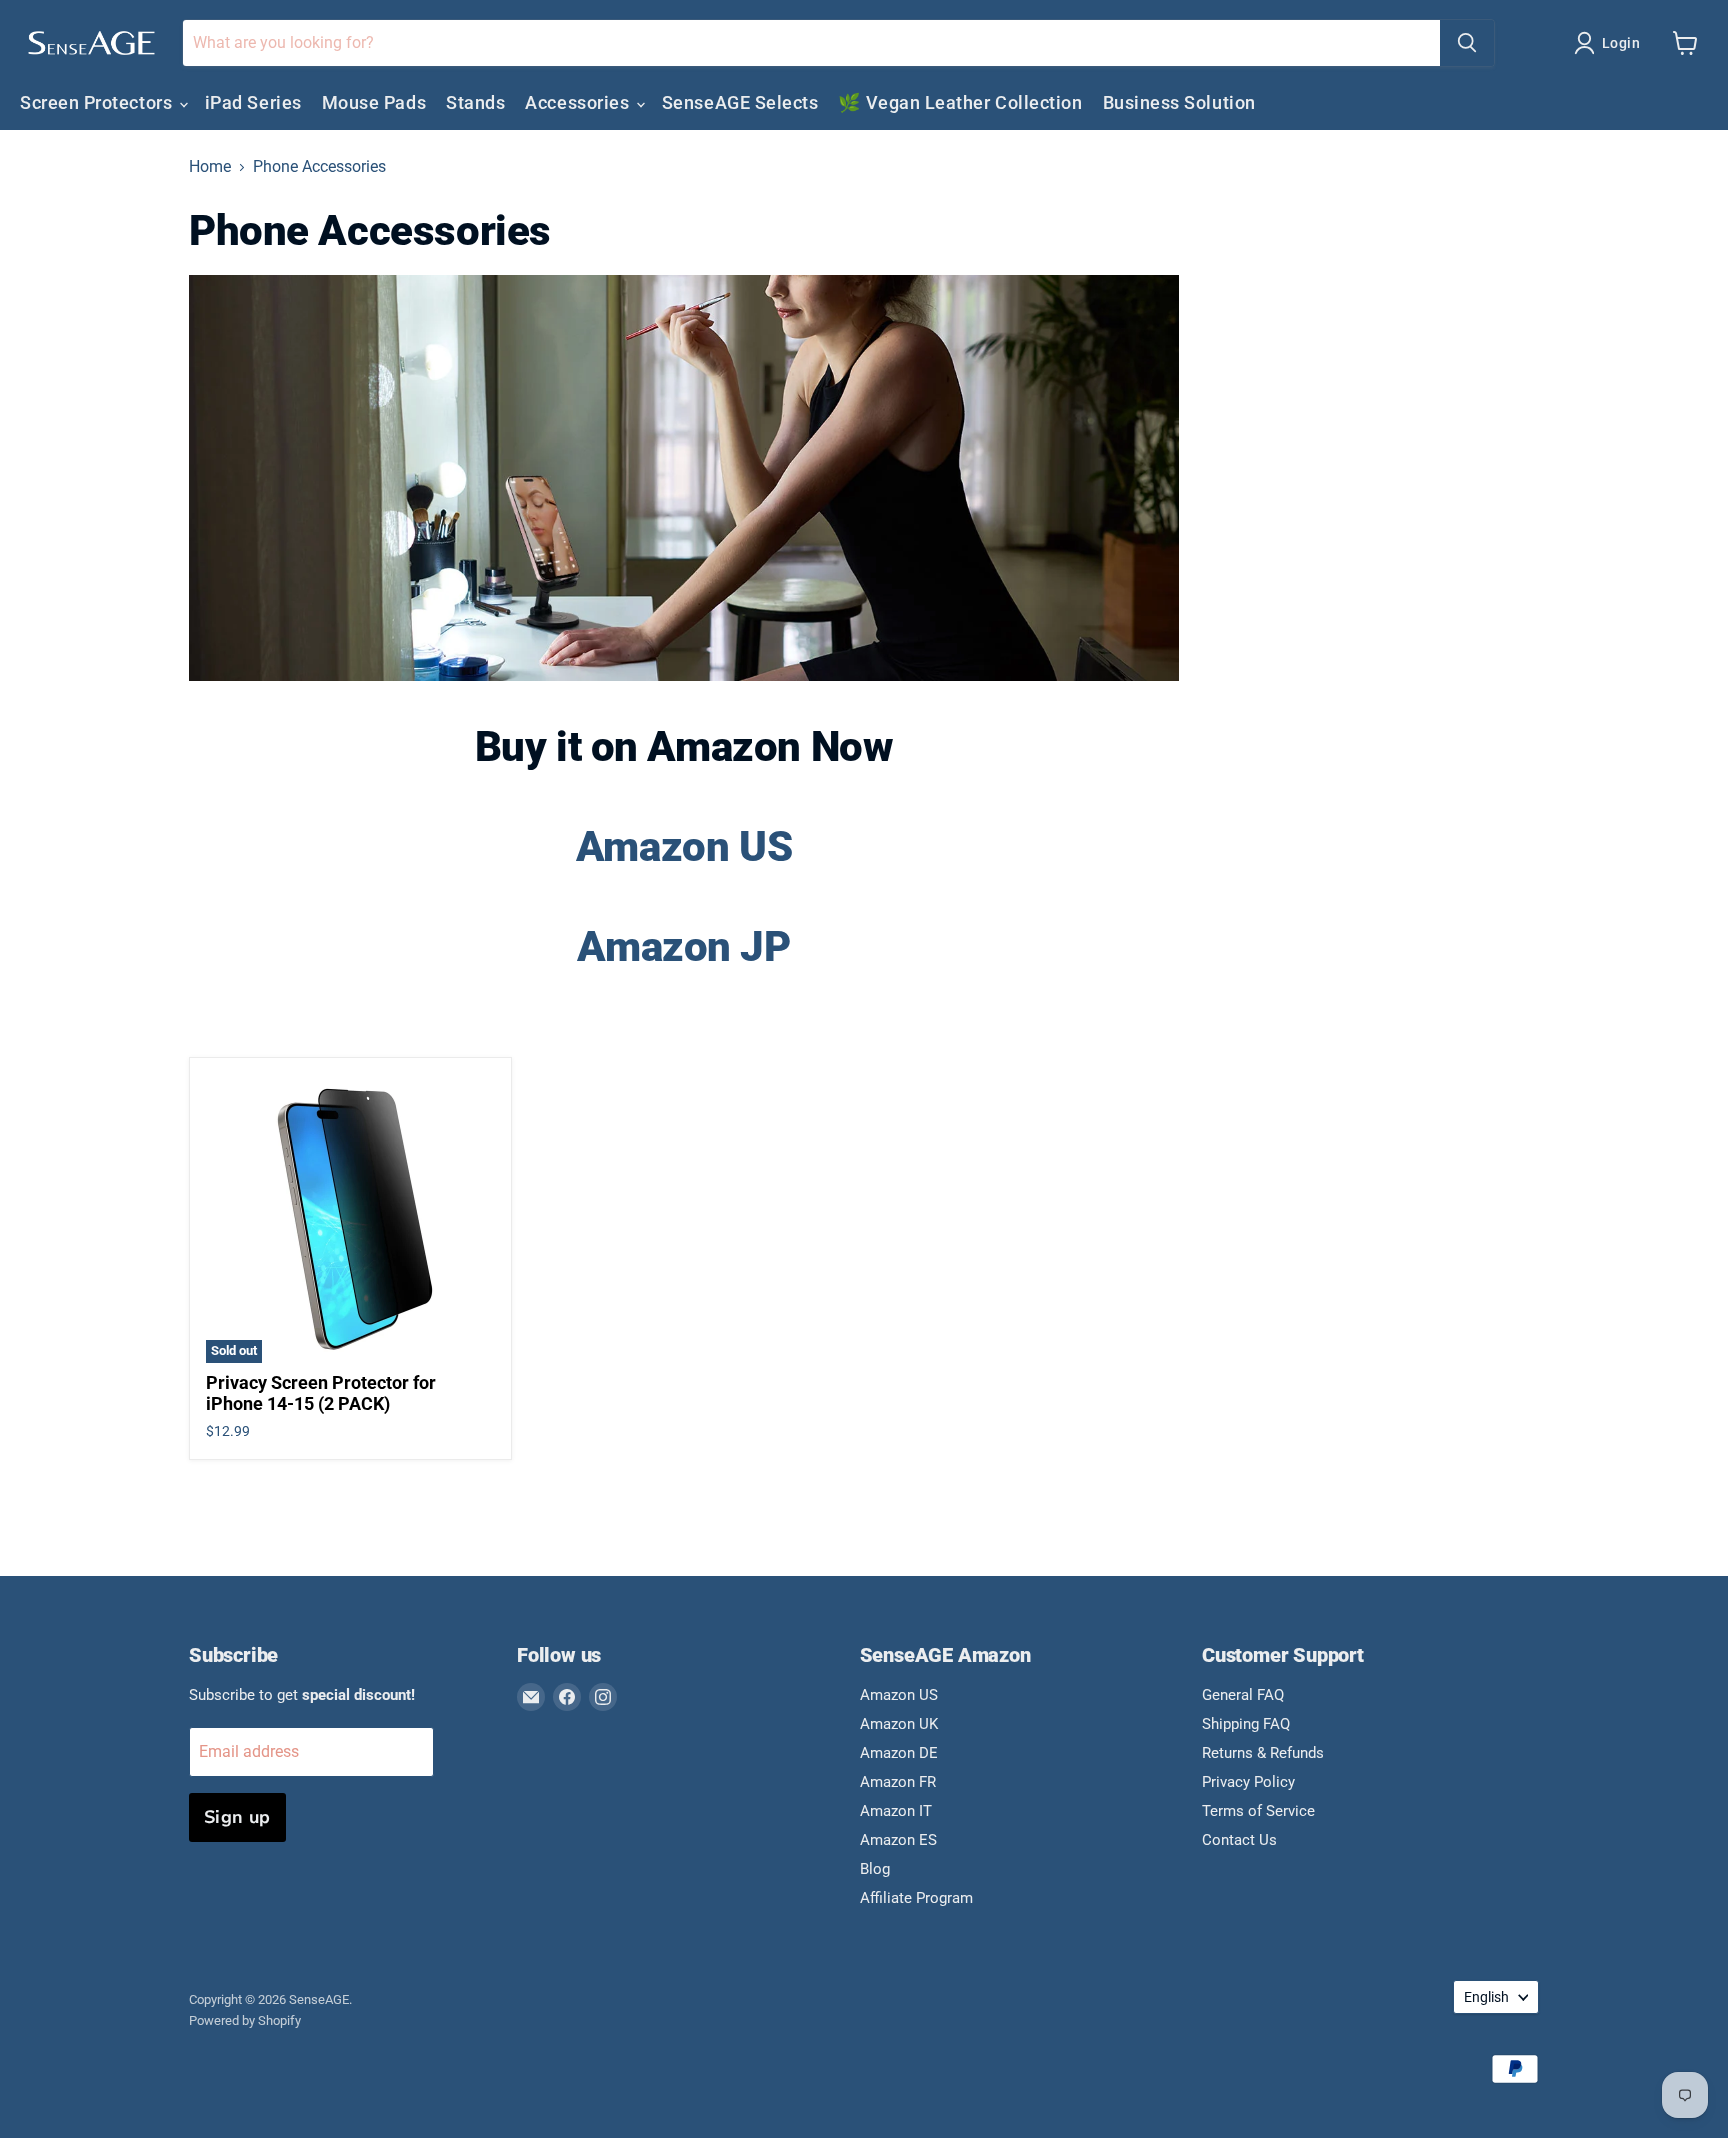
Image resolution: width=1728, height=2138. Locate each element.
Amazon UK (899, 1724)
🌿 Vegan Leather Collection (960, 102)
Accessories (579, 102)
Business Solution (1179, 102)
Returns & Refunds (1263, 1753)
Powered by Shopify (245, 2020)
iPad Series (253, 102)
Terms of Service (1258, 1811)
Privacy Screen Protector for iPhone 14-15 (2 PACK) (321, 1393)
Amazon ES (898, 1840)
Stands (475, 102)
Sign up (237, 1817)
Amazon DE (899, 1753)
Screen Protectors (98, 102)
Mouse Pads (374, 102)
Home (210, 167)
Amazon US (684, 846)
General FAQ (1243, 1695)
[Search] (1467, 43)
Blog (875, 1869)
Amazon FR (898, 1782)
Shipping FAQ (1246, 1724)
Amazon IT (896, 1811)
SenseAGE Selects (740, 102)
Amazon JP (683, 946)
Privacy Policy (1248, 1782)
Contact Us (1239, 1840)
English (1486, 1997)
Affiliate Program (916, 1898)
